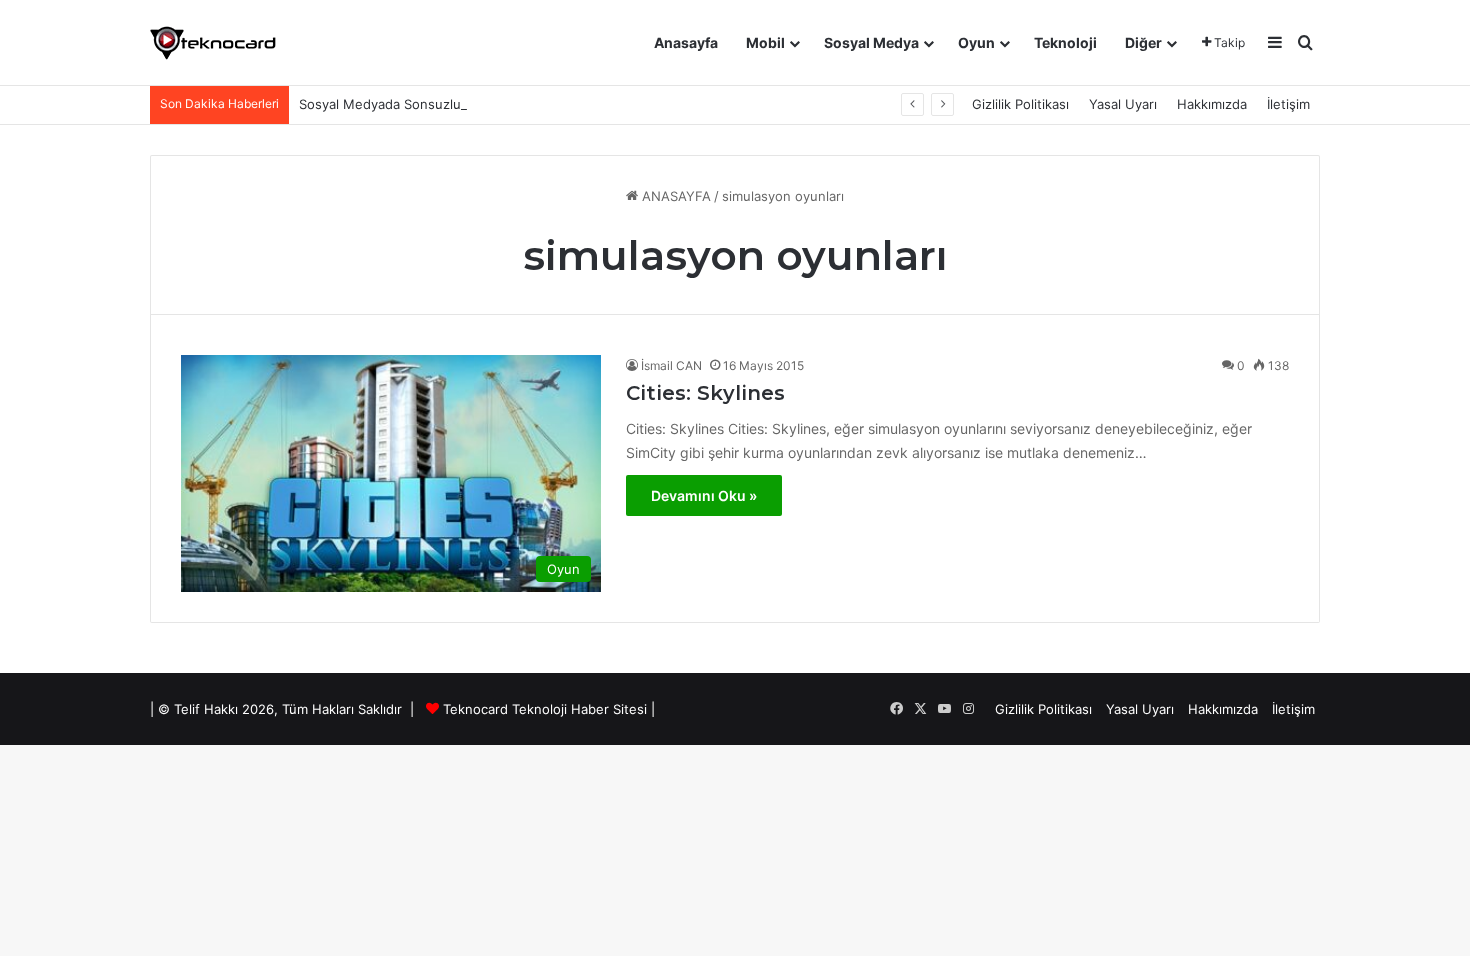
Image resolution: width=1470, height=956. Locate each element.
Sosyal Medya (871, 42)
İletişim (1288, 104)
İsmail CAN (671, 365)
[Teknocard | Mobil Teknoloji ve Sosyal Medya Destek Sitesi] (213, 43)
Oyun (976, 42)
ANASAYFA (674, 196)
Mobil (765, 42)
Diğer (1143, 42)
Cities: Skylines (705, 393)
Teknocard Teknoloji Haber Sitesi (545, 709)
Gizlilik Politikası (1020, 104)
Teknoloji (1065, 42)
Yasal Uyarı (1123, 104)
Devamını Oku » (704, 495)
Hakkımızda (1212, 104)
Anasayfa (686, 42)
